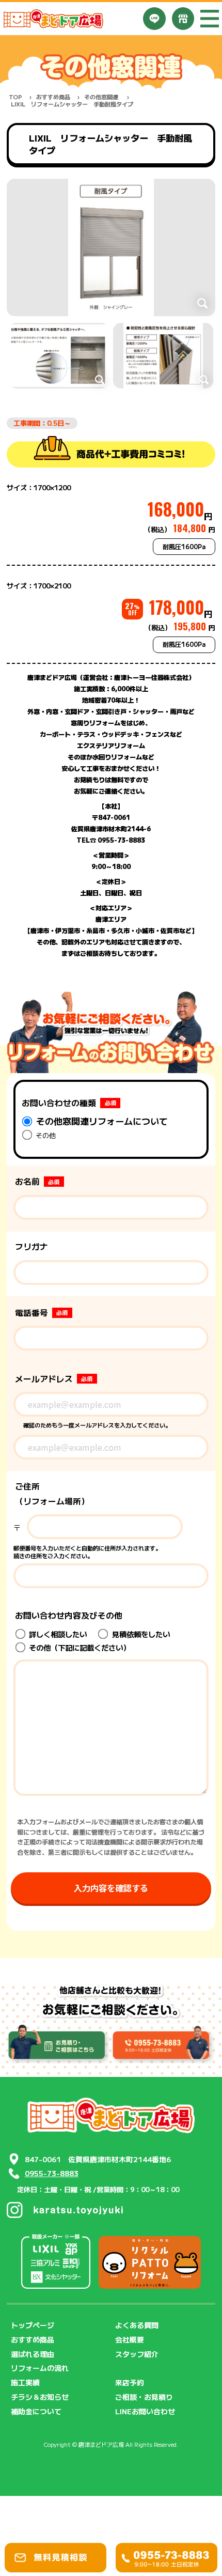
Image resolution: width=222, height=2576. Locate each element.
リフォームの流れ (40, 2368)
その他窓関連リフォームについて (101, 1121)
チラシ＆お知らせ (40, 2397)
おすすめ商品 (53, 97)
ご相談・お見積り (144, 2397)
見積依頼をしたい (140, 1634)
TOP (15, 97)
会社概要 (130, 2339)
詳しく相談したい (57, 1634)
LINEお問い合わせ (145, 2411)
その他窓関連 (101, 97)
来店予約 (130, 2382)
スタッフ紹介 (137, 2354)
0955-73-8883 (52, 2173)
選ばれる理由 (33, 2354)
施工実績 (25, 2382)
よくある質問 (137, 2325)
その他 (45, 1135)
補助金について (36, 2411)
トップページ (33, 2325)
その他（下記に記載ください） (78, 1647)
